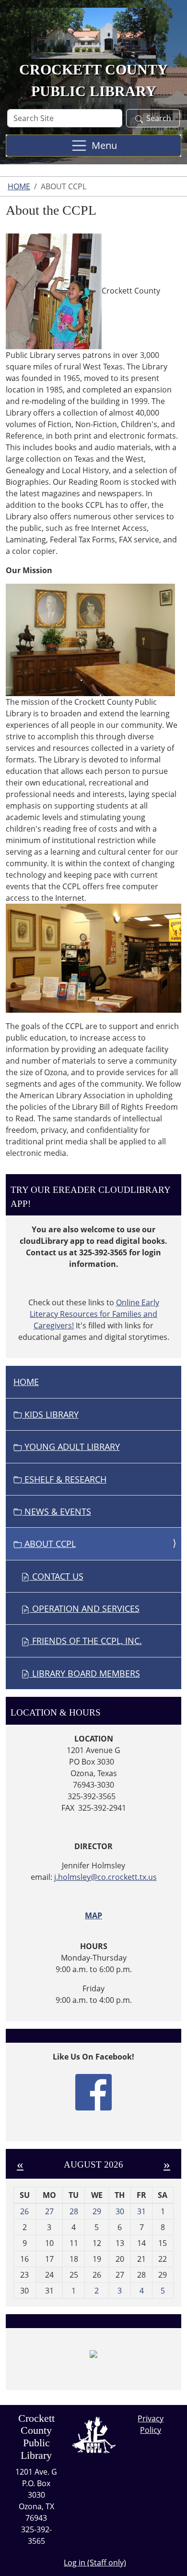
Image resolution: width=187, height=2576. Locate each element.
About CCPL (49, 1544)
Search (159, 118)
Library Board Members (85, 1673)
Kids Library (50, 1414)
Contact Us (57, 1576)
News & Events (57, 1511)
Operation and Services (85, 1608)
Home (19, 186)
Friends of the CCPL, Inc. (86, 1641)
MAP (93, 1915)
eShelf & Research (64, 1479)
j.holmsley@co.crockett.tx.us (105, 1877)
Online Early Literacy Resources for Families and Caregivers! (94, 1314)
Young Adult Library (71, 1447)
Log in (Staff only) (95, 2563)
